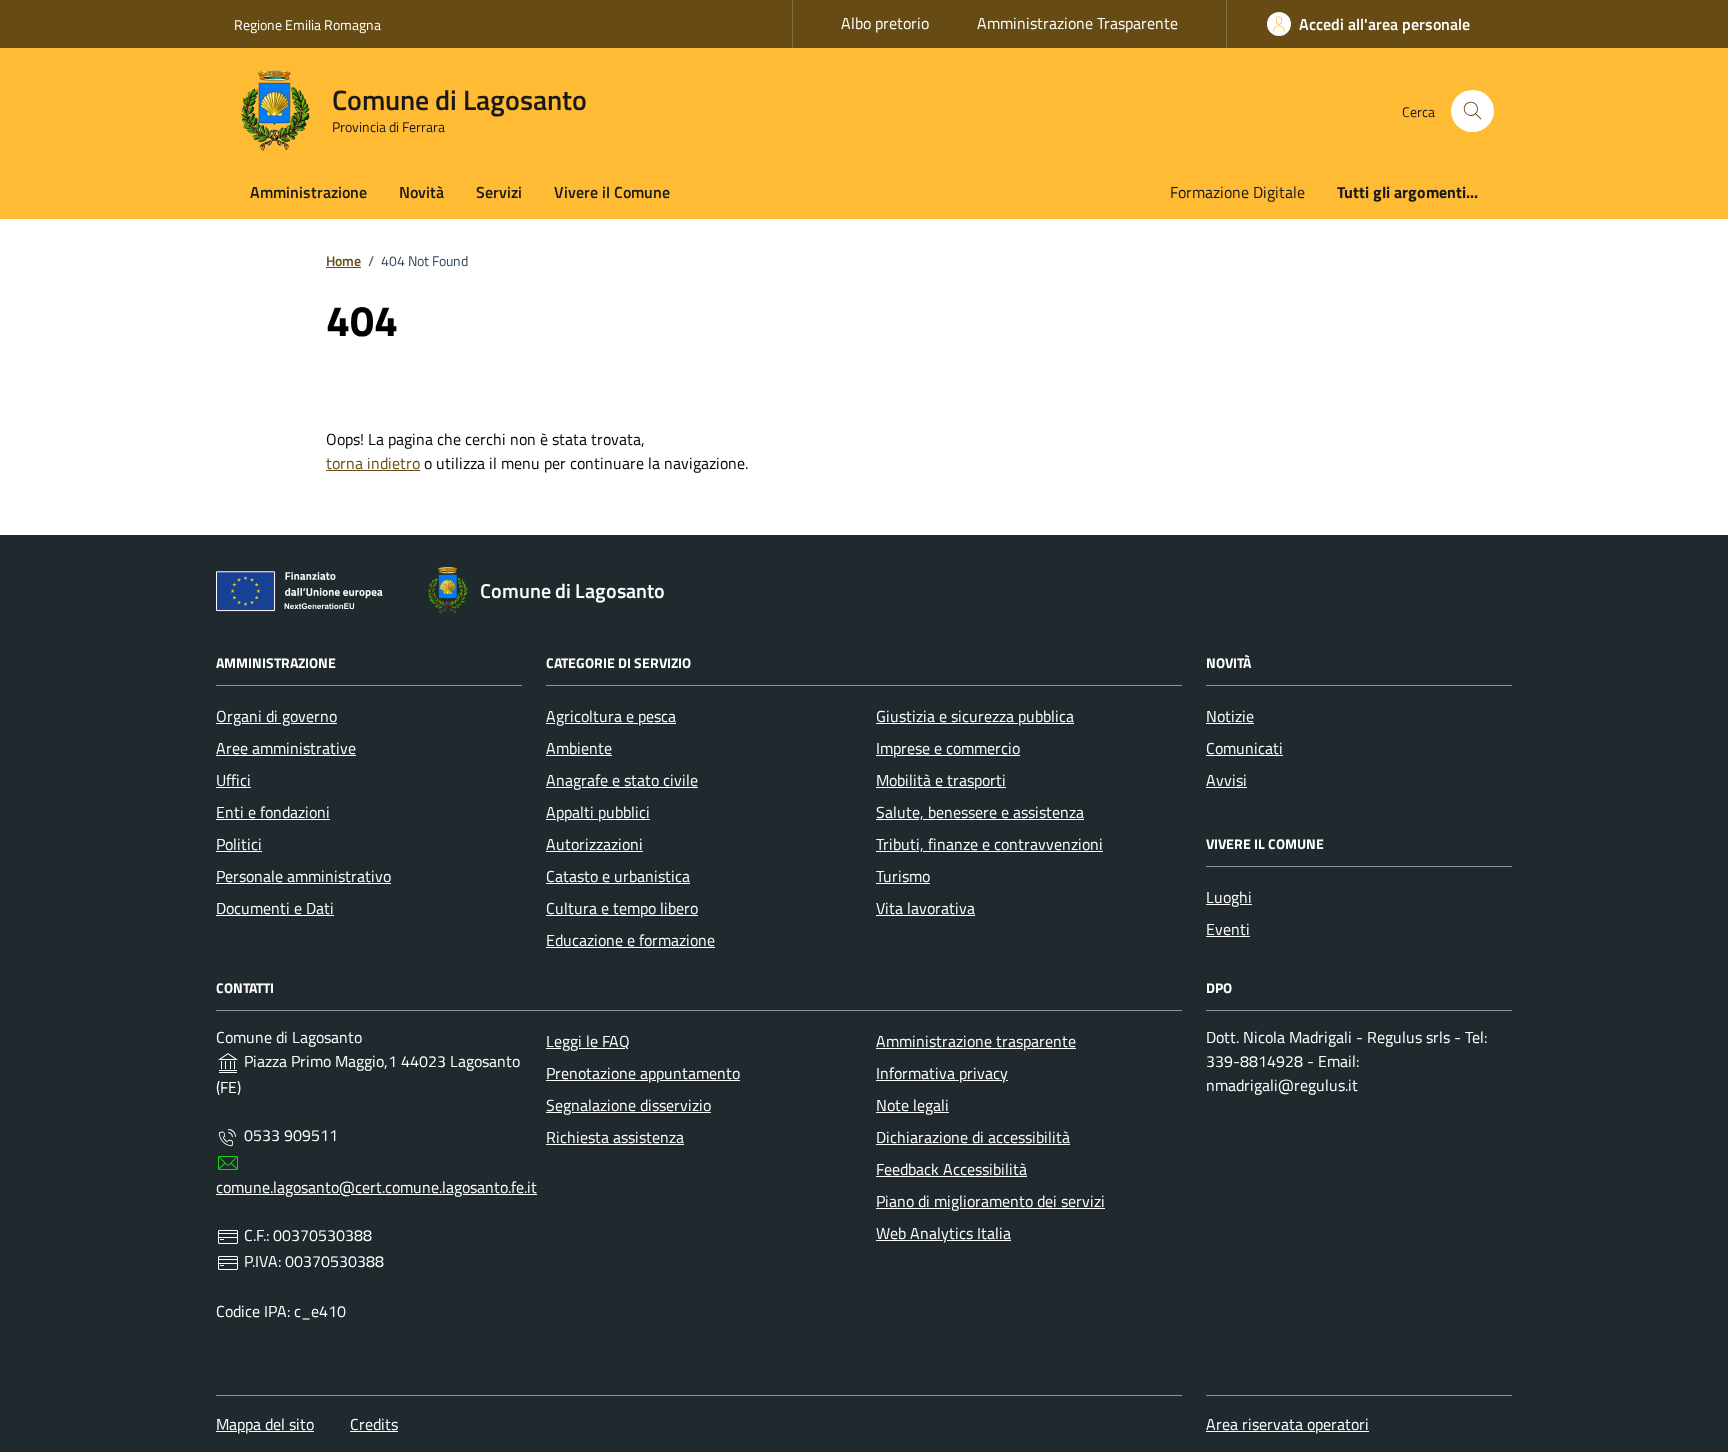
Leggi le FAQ (588, 1041)
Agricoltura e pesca (611, 716)
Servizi (499, 192)
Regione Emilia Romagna (307, 24)
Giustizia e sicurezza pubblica (975, 716)
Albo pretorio (885, 23)
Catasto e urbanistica (618, 876)
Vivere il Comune (612, 192)
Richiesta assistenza (615, 1137)
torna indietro (373, 463)
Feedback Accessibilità (951, 1169)
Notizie (1230, 716)
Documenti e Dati (275, 908)
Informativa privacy (942, 1073)
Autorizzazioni (594, 844)
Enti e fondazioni (273, 812)
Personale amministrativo (303, 876)
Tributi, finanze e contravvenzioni (989, 844)
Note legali (912, 1105)
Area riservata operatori (1287, 1424)
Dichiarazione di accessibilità (973, 1137)
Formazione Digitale (1237, 192)
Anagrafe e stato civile (622, 780)
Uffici (233, 780)
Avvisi (1226, 780)
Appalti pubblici (598, 812)
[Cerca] (1472, 111)
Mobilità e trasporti (941, 780)
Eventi (1228, 929)
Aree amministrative (286, 748)
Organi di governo (276, 716)
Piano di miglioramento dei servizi (990, 1201)
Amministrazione (308, 192)
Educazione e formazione (630, 940)
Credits (374, 1424)
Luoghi (1229, 897)
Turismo (903, 876)
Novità (421, 192)
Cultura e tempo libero (622, 908)
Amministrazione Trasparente (1077, 23)
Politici (239, 844)
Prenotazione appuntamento (643, 1073)
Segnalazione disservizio (628, 1105)
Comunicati (1244, 748)
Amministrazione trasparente (976, 1041)
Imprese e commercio (948, 748)
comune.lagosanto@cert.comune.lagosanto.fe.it (376, 1187)
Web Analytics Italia (943, 1233)
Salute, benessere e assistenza (980, 812)
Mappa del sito (265, 1424)
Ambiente (579, 748)
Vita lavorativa (925, 908)
